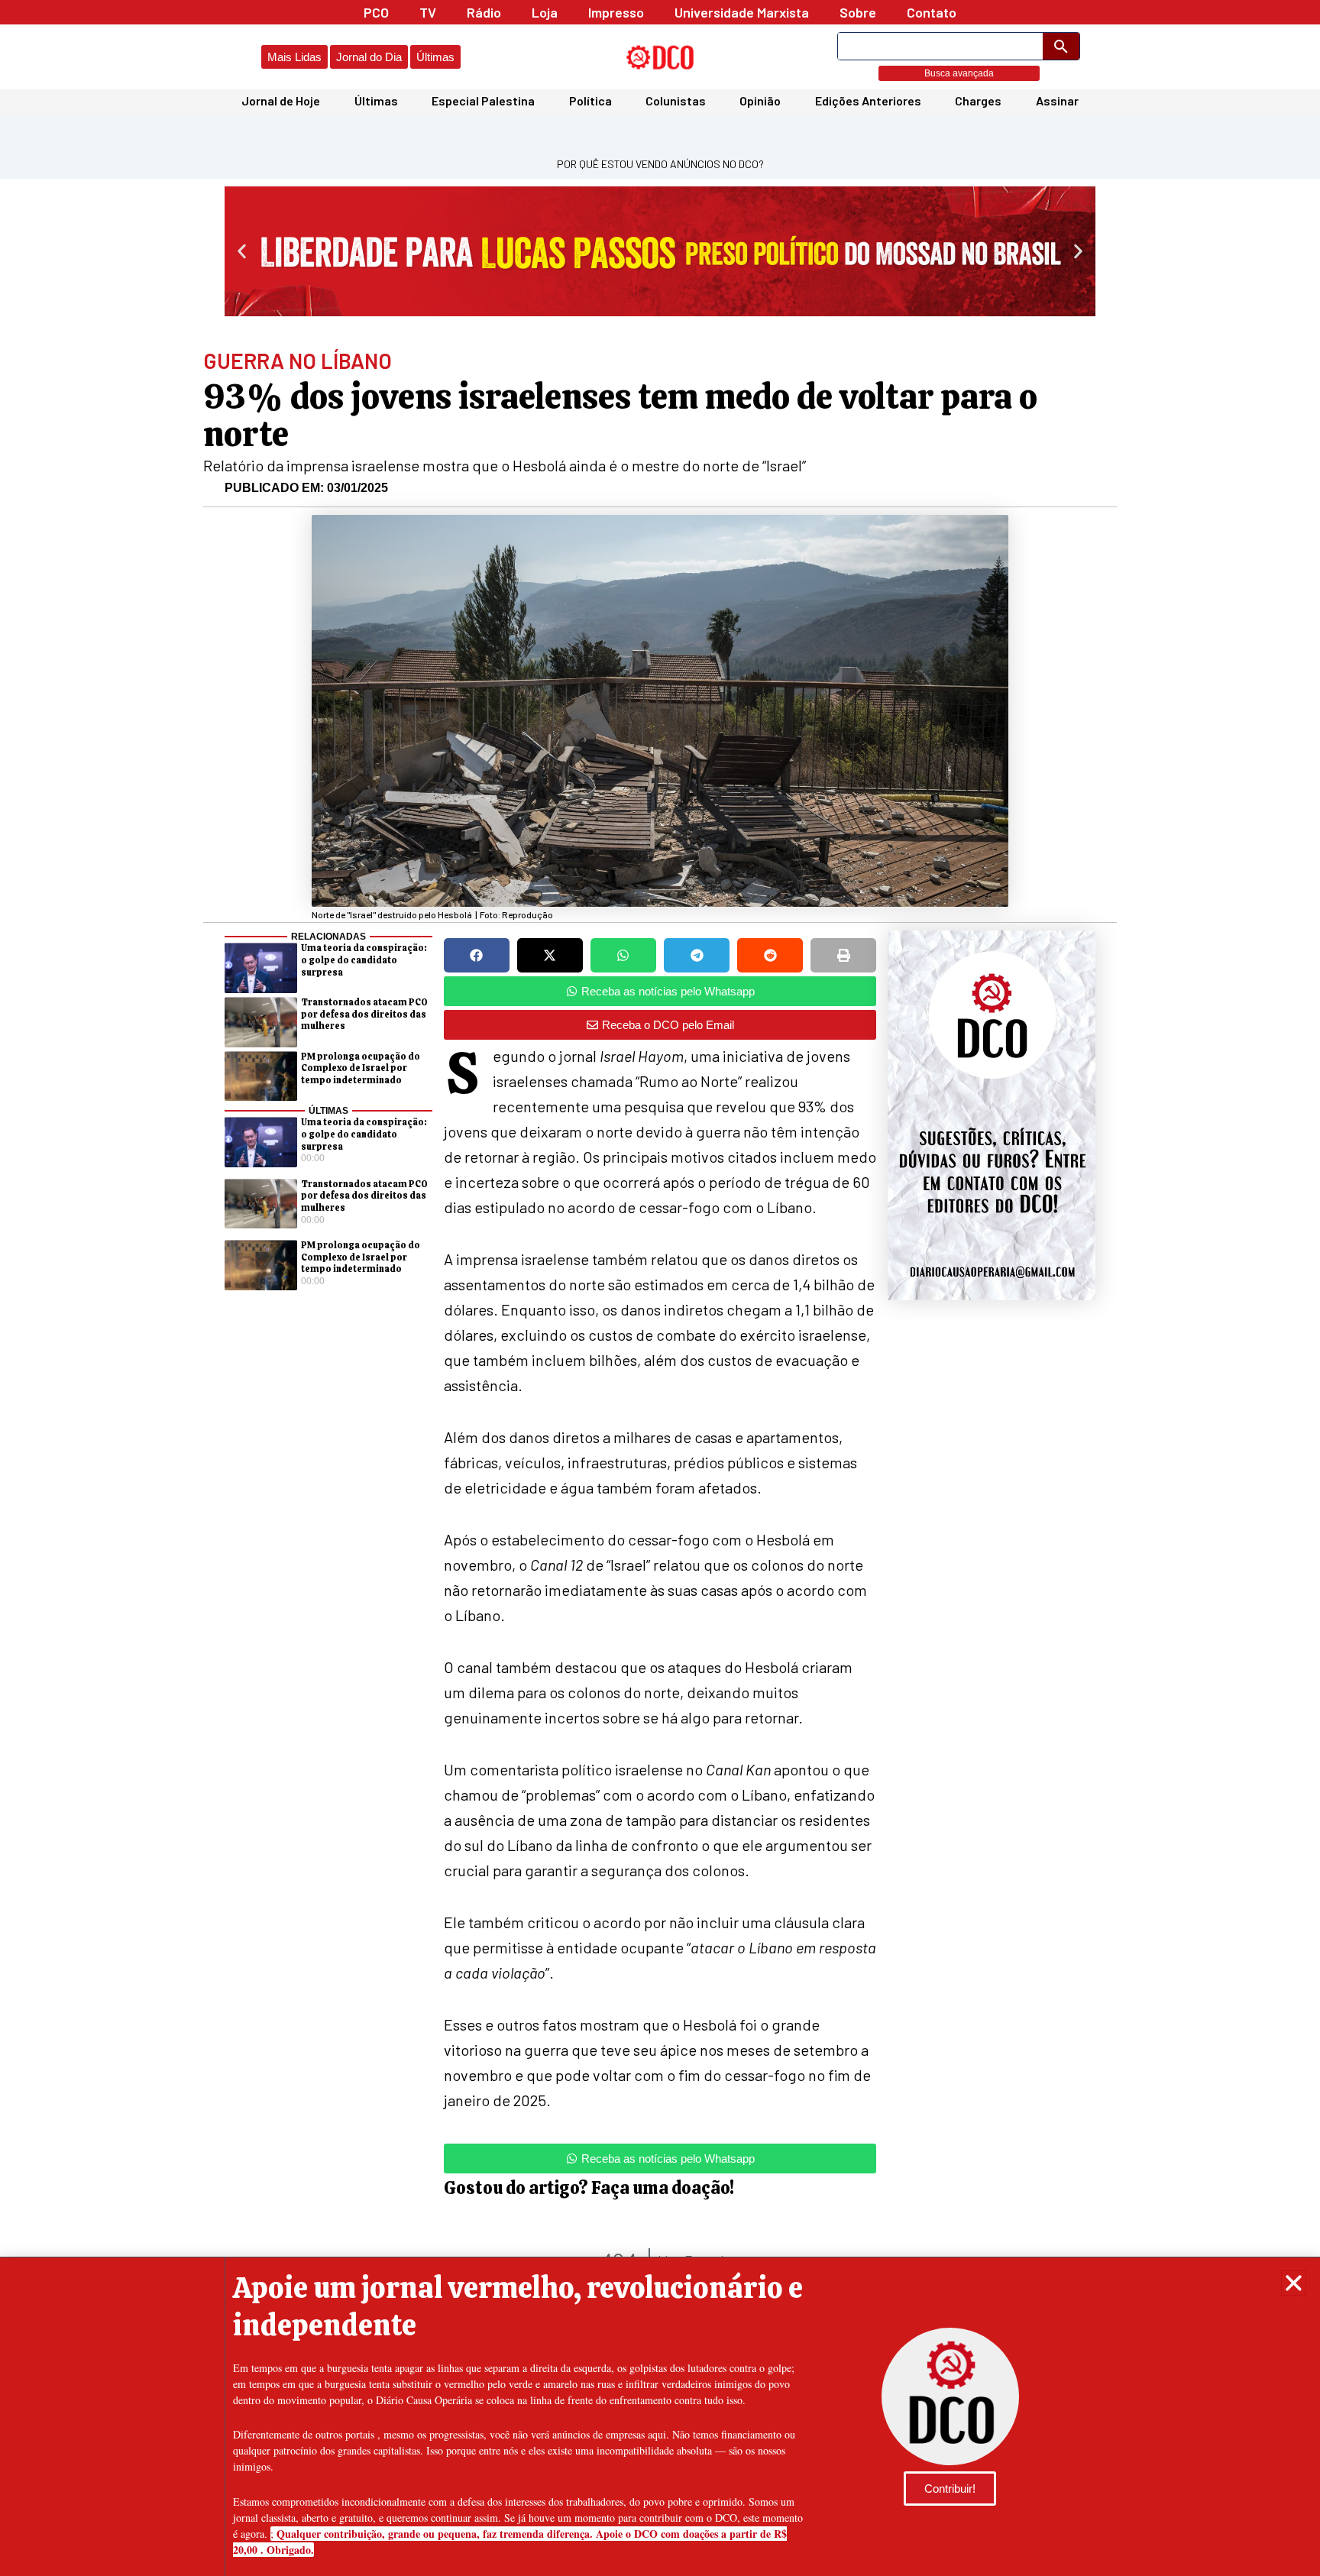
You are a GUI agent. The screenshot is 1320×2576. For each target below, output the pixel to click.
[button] (1294, 2283)
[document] (660, 1288)
